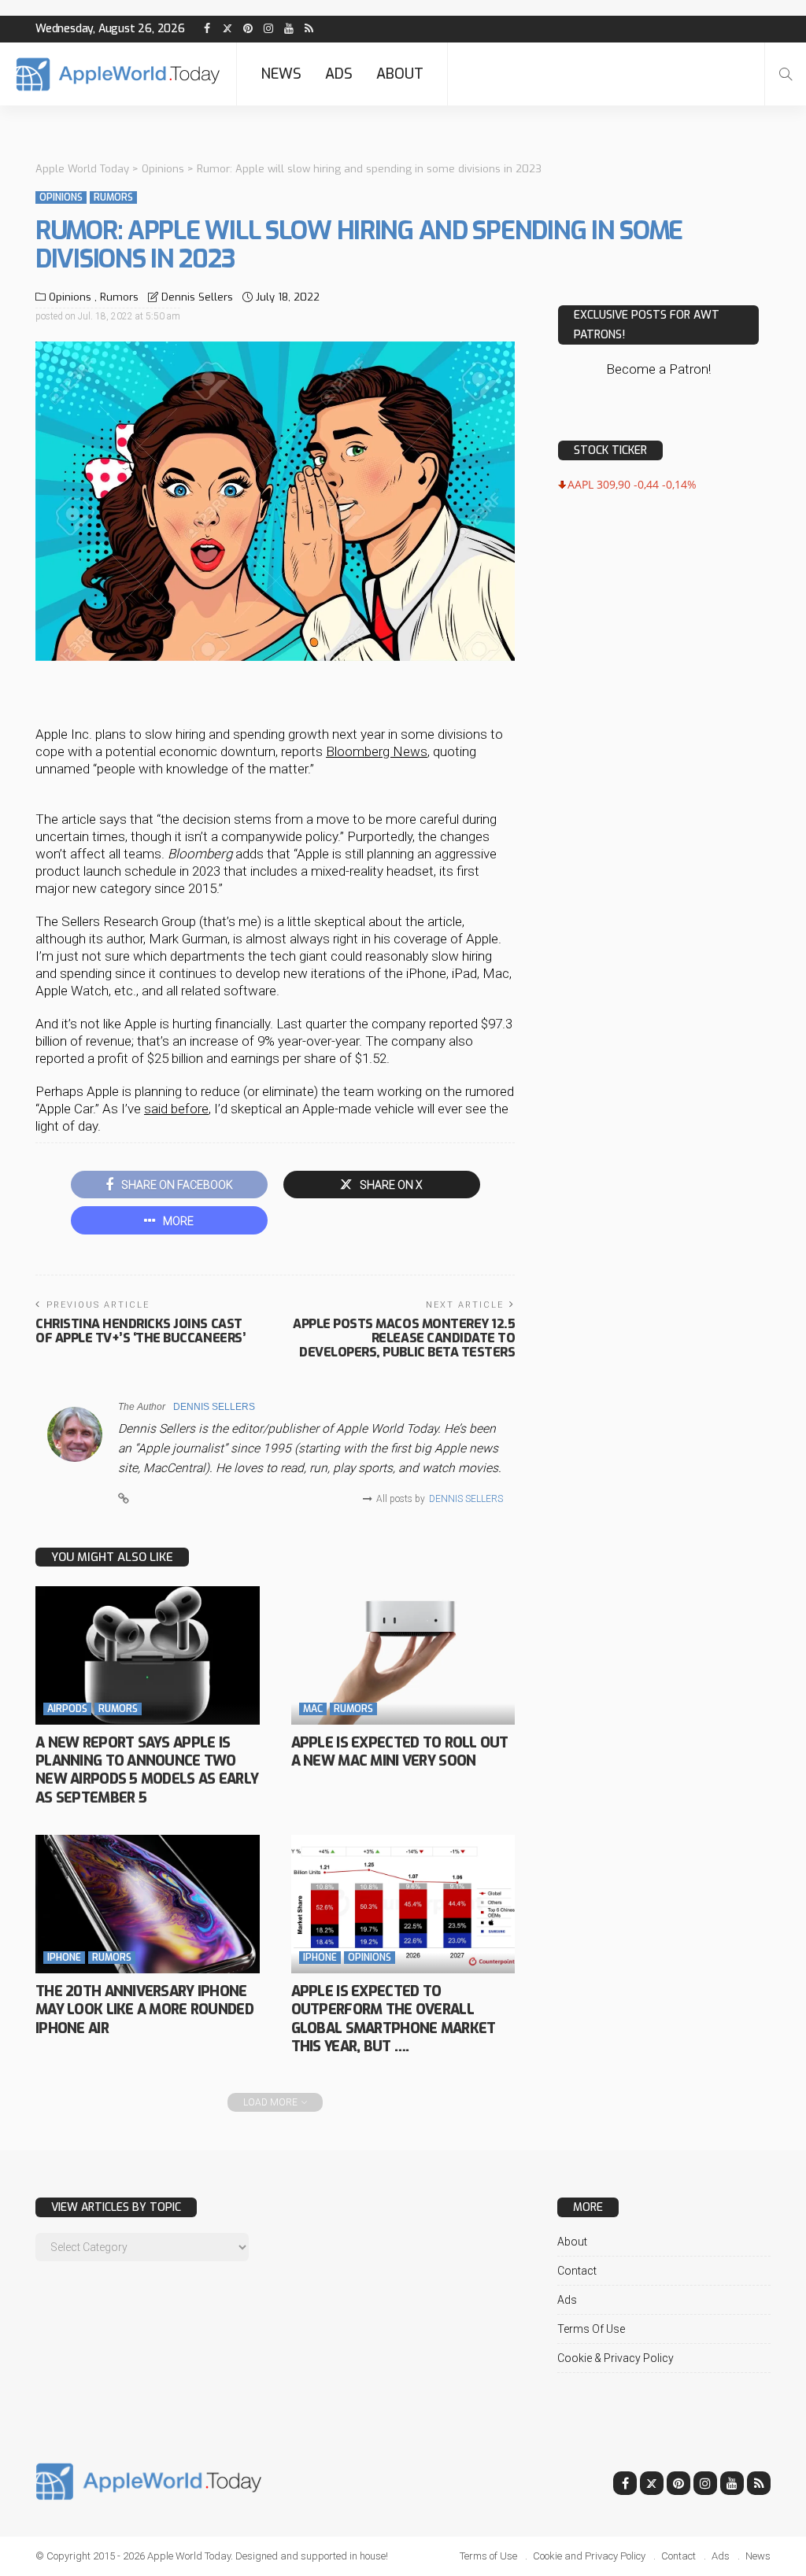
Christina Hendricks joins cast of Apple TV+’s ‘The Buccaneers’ (140, 1331)
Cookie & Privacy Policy (616, 2358)
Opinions (61, 197)
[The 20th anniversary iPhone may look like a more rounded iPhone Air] (148, 1904)
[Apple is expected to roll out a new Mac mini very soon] (403, 1655)
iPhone (64, 1958)
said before (176, 1109)
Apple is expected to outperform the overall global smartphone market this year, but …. (394, 2019)
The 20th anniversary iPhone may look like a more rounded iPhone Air (144, 2010)
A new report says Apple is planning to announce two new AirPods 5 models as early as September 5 (147, 1770)
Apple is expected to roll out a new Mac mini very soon (400, 1752)
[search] (786, 74)
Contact (577, 2271)
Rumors (113, 197)
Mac (313, 1709)
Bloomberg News (377, 751)
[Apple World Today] (118, 74)
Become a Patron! (658, 369)
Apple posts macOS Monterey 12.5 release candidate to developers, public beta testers (404, 1338)
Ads (339, 74)
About (400, 74)
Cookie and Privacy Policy (589, 2556)
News (281, 74)
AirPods (67, 1709)
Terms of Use (591, 2329)
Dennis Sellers (197, 297)
